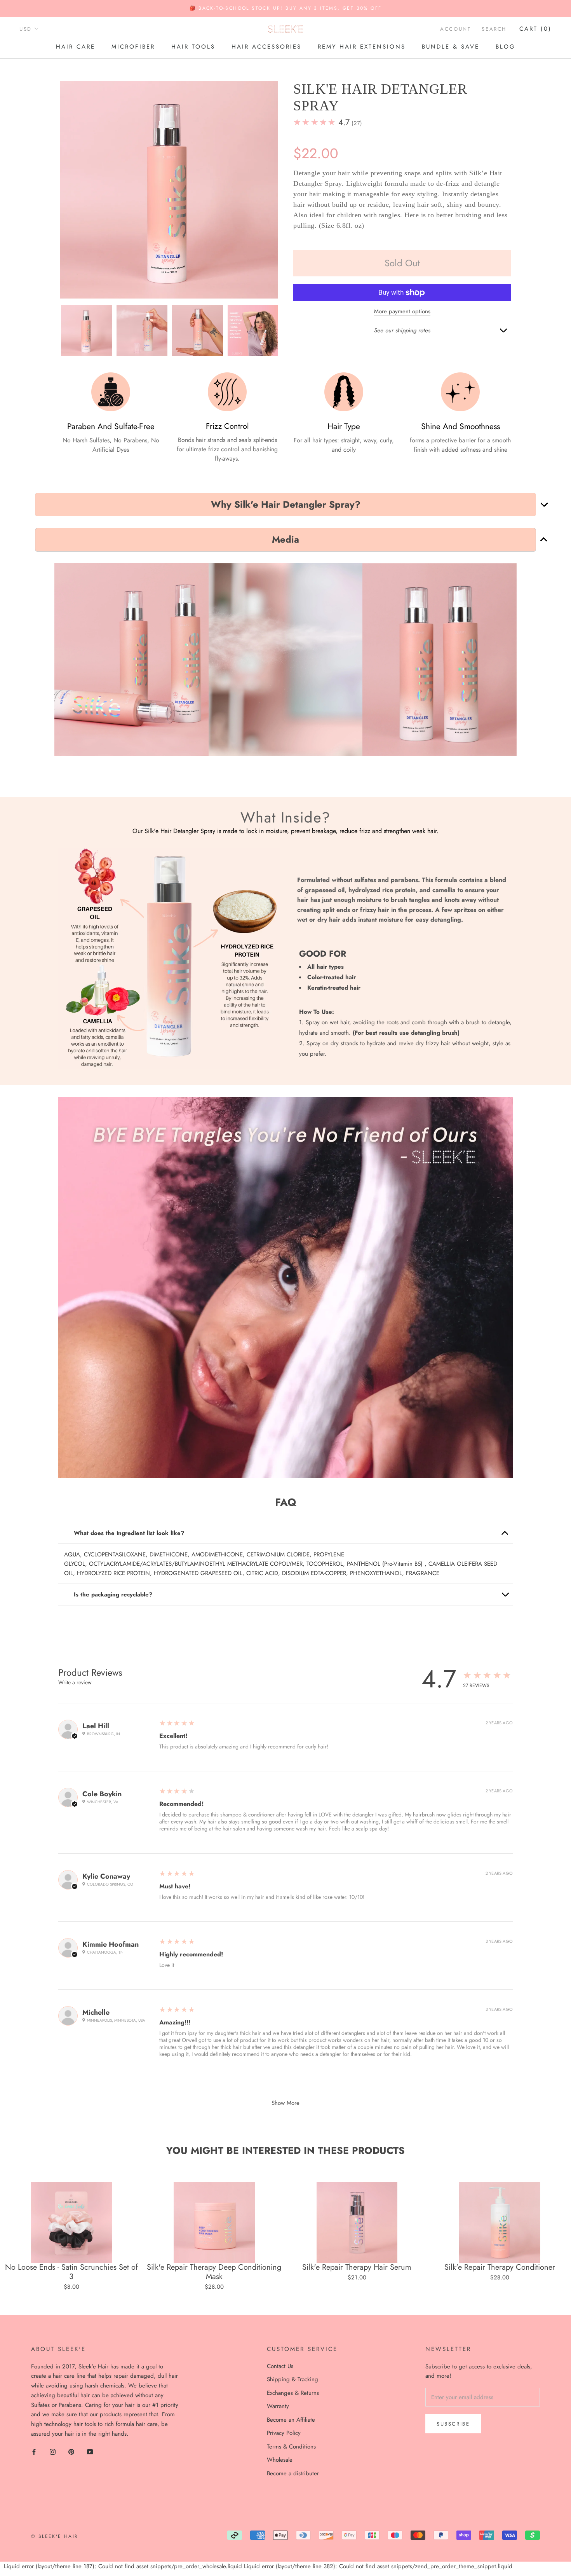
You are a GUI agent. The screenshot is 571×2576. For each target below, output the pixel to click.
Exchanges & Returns (293, 2393)
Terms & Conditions (291, 2447)
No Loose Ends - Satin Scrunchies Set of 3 (71, 2272)
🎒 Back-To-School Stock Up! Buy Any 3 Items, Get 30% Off (286, 8)
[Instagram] (53, 2451)
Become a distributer (293, 2473)
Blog (506, 47)
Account (455, 29)
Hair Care (76, 47)
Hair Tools (193, 47)
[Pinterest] (71, 2451)
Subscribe (453, 2424)
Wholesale (280, 2460)
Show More (285, 2103)
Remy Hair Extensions (362, 47)
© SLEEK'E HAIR (55, 2536)
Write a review (75, 1682)
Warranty (278, 2406)
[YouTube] (90, 2451)
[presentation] (53, 330)
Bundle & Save (451, 47)
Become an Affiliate (291, 2420)
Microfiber (133, 47)
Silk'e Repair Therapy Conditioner (500, 2267)
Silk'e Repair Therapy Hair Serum (357, 2267)
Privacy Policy (284, 2433)
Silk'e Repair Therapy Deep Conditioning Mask (214, 2272)
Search (494, 29)
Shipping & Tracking (292, 2379)
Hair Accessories (266, 47)
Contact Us (280, 2366)
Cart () (535, 29)
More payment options (402, 311)
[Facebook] (34, 2451)
